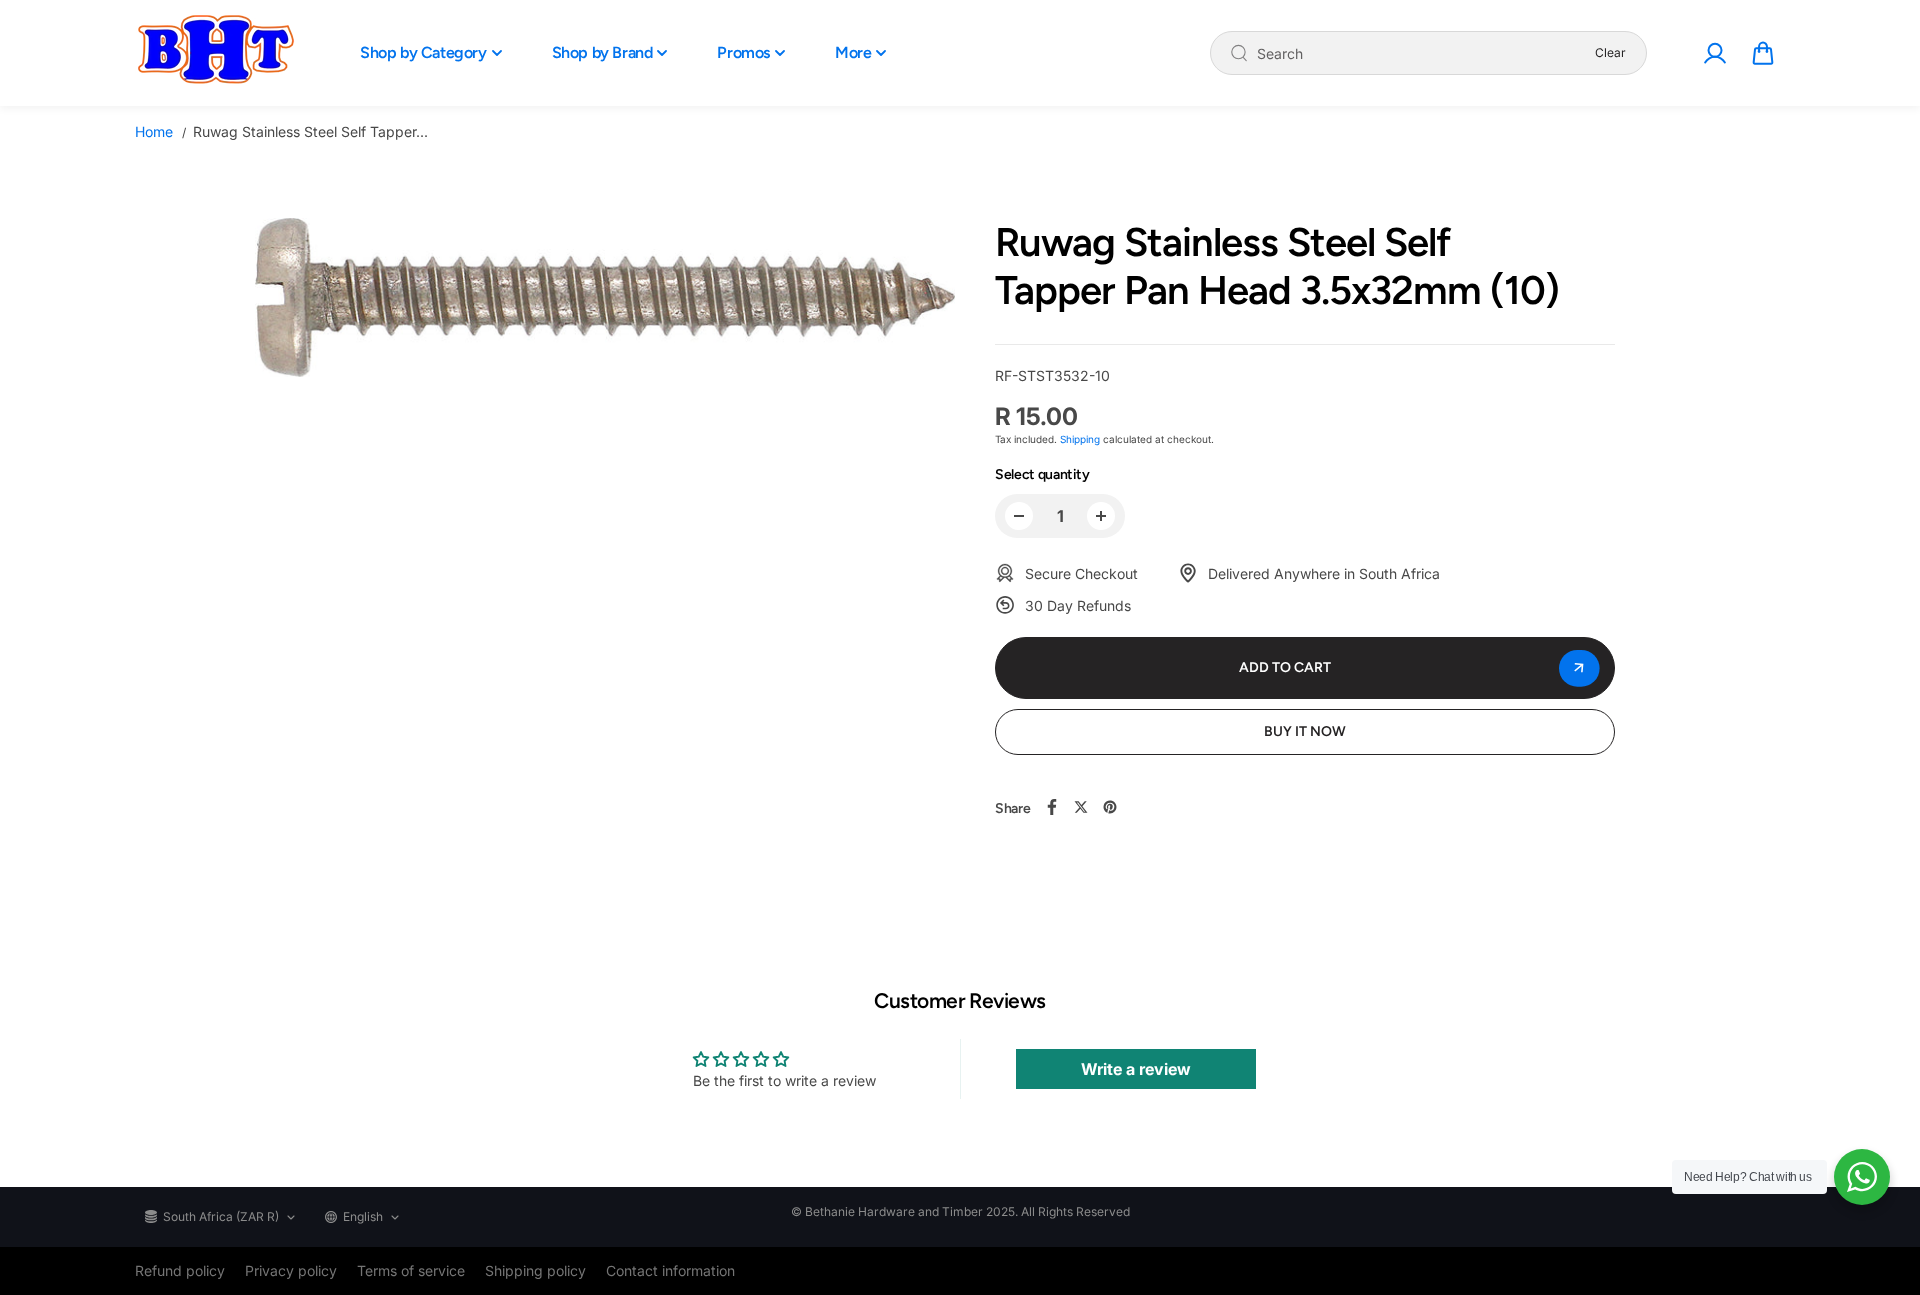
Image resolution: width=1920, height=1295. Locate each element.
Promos (743, 52)
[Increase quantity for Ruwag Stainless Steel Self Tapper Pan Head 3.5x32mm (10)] (1101, 516)
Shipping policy (535, 1270)
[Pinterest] (1110, 807)
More (853, 52)
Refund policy (180, 1270)
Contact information (670, 1270)
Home (154, 131)
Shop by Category (423, 52)
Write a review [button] (1136, 1069)
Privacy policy (291, 1270)
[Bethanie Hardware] (215, 53)
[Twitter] (1081, 807)
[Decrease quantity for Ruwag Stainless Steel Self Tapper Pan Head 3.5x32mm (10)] (1019, 516)
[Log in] (1714, 53)
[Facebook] (1052, 807)
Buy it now (1305, 731)
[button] (1763, 53)
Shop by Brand (602, 52)
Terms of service (411, 1270)
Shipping (1080, 439)
